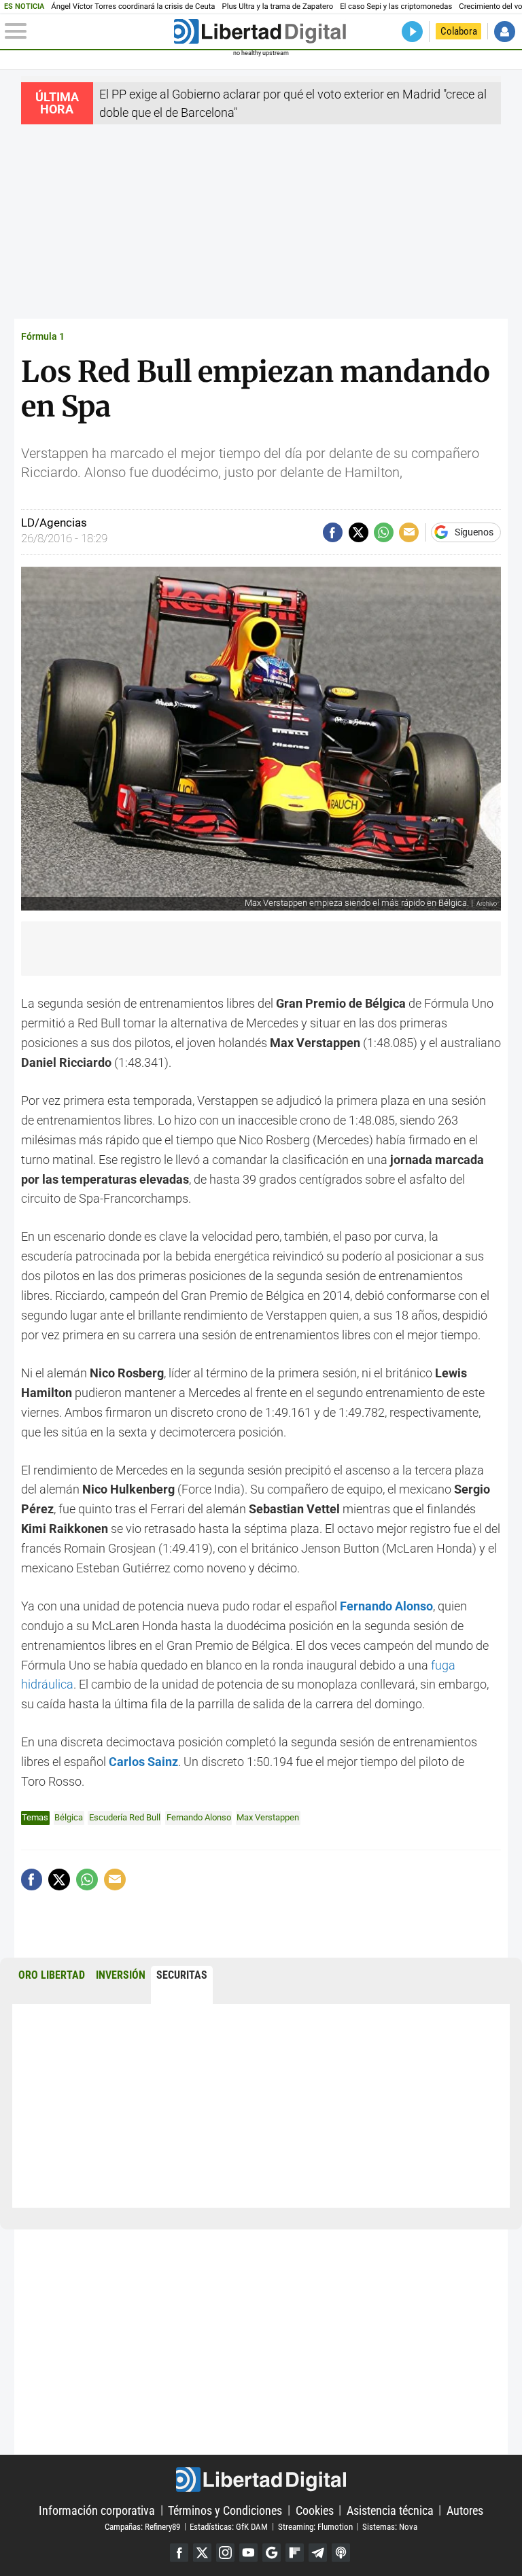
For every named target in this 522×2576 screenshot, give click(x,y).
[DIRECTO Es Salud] (412, 32)
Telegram (318, 2553)
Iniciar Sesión (505, 32)
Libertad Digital (261, 2480)
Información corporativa (97, 2510)
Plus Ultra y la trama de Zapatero (278, 6)
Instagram (225, 2553)
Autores (465, 2510)
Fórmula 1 (43, 337)
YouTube (248, 2553)
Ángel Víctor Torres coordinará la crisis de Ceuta (133, 6)
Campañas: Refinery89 (142, 2526)
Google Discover (272, 2553)
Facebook (179, 2553)
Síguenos (474, 533)
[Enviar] (384, 532)
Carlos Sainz (143, 1762)
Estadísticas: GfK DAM (229, 2526)
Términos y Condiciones (225, 2510)
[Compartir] (333, 532)
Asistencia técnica (390, 2510)
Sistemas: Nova (390, 2526)
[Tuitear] (359, 532)
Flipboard (295, 2553)
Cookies (315, 2510)
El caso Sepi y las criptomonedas (396, 6)
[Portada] (260, 32)
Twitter (202, 2553)
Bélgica (69, 1817)
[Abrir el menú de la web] (88, 31)
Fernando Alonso (386, 1606)
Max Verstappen (268, 1817)
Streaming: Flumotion (315, 2526)
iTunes (341, 2553)
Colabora (459, 31)
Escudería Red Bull (125, 1817)
